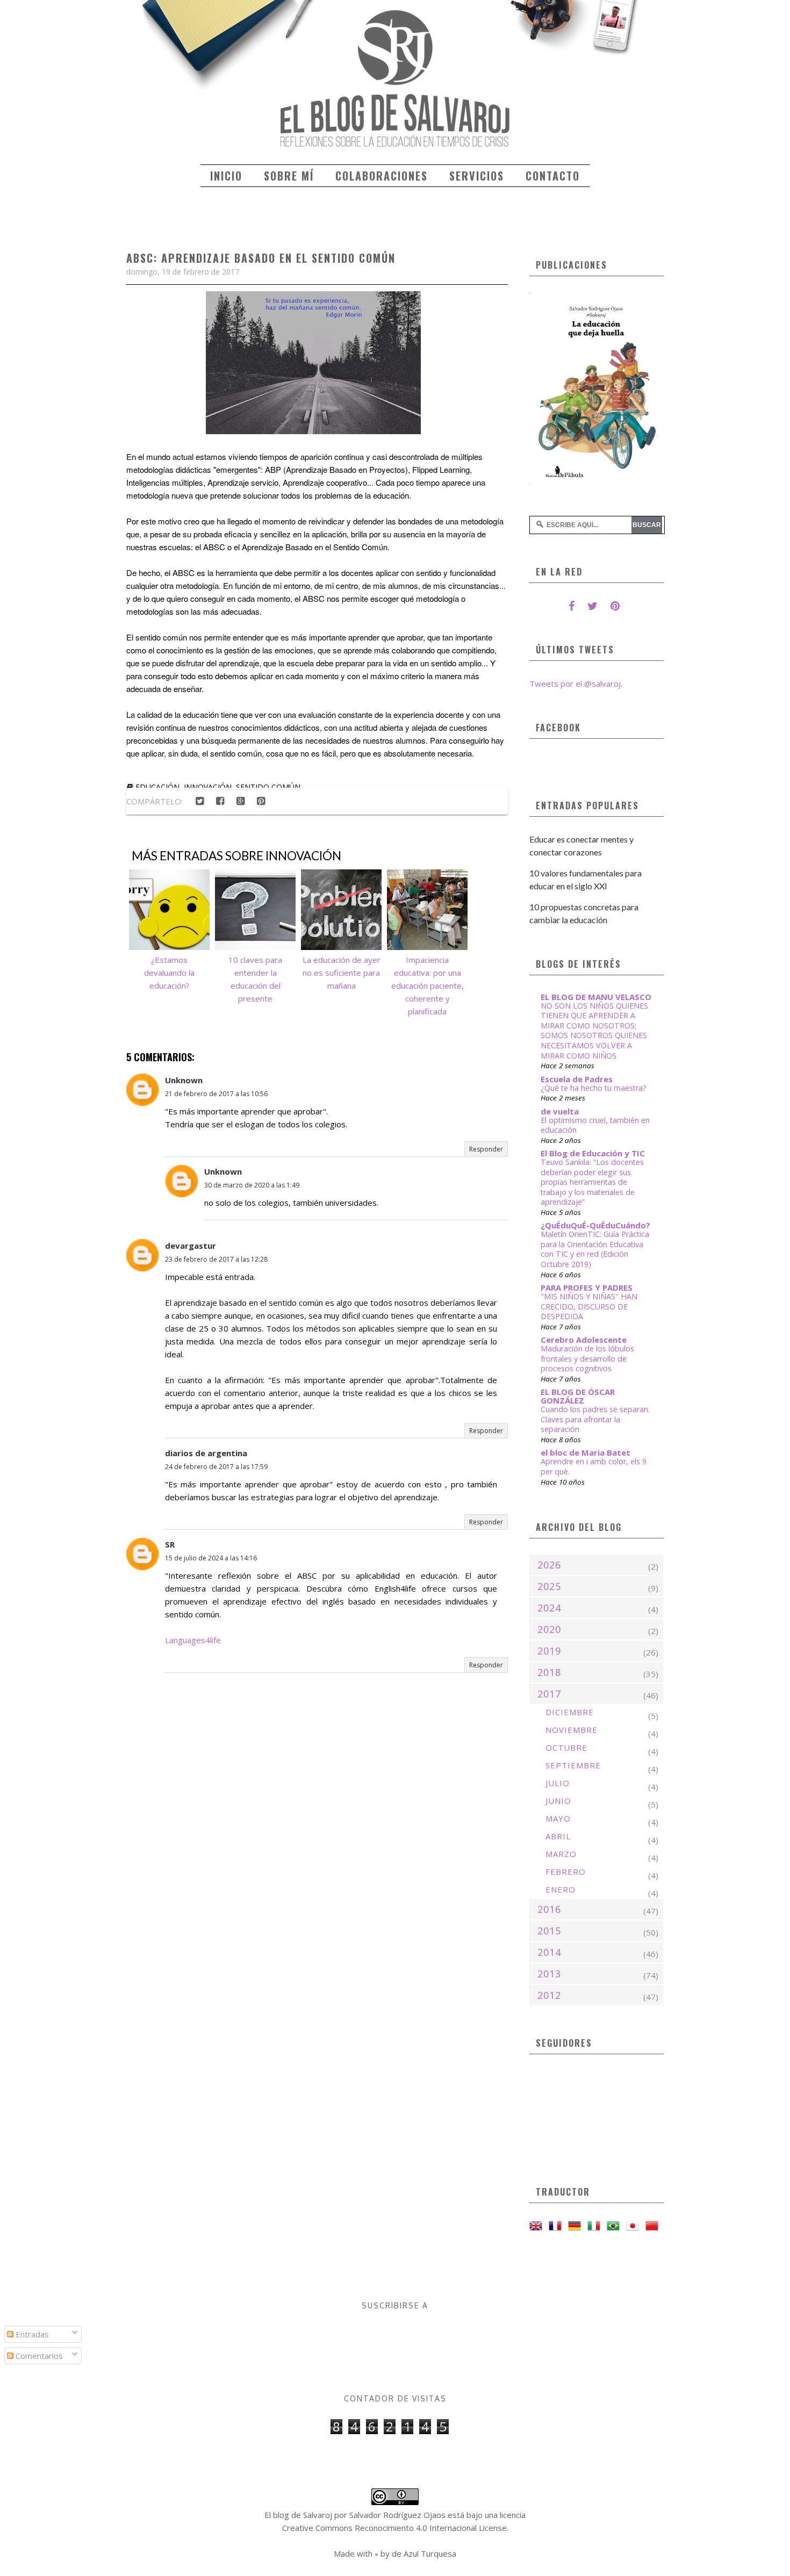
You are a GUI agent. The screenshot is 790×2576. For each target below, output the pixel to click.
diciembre (570, 1712)
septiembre (573, 1765)
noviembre (572, 1730)
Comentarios (38, 2356)
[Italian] (596, 2226)
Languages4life (193, 1640)
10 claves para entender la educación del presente (255, 979)
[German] (577, 2226)
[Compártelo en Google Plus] (240, 801)
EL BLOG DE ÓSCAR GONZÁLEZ (578, 1396)
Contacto (553, 176)
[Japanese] (635, 2226)
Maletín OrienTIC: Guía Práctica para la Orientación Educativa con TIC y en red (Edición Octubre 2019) (595, 1249)
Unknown (184, 1080)
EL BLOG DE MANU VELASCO (596, 997)
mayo (558, 1818)
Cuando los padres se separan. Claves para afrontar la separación (595, 1419)
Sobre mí (289, 176)
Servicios (477, 176)
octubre (566, 1747)
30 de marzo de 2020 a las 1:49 (252, 1185)
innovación (208, 787)
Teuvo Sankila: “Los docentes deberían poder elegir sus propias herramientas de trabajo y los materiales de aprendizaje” (592, 1182)
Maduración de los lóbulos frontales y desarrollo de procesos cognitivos (587, 1358)
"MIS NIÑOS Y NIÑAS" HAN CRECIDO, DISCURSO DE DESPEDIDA (589, 1306)
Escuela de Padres (577, 1079)
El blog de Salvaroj (298, 2515)
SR (170, 1544)
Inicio (226, 176)
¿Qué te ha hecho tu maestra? (594, 1088)
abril (558, 1836)
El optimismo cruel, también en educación (595, 1125)
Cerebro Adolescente (584, 1340)
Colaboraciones (382, 176)
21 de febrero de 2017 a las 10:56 (216, 1094)
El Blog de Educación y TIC (593, 1153)
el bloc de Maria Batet (586, 1452)
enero (561, 1889)
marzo (561, 1854)
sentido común (268, 787)
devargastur (191, 1246)
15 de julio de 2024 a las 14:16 (211, 1558)
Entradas (31, 2334)
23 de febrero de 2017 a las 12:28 (216, 1259)
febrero (566, 1872)
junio (558, 1801)
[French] (557, 2226)
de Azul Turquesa (424, 2553)
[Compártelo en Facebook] (220, 801)
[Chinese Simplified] (654, 2226)
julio (558, 1783)
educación (157, 787)
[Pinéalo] (261, 801)
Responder (486, 1149)
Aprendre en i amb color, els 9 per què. (594, 1466)
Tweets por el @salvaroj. (576, 683)
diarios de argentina (206, 1453)
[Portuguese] (615, 2226)
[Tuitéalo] (199, 801)
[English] (538, 2226)
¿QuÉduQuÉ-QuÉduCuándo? (595, 1225)
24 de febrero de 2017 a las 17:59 (216, 1467)
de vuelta (560, 1111)
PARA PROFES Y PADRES (587, 1287)
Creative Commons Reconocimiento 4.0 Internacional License (394, 2528)
